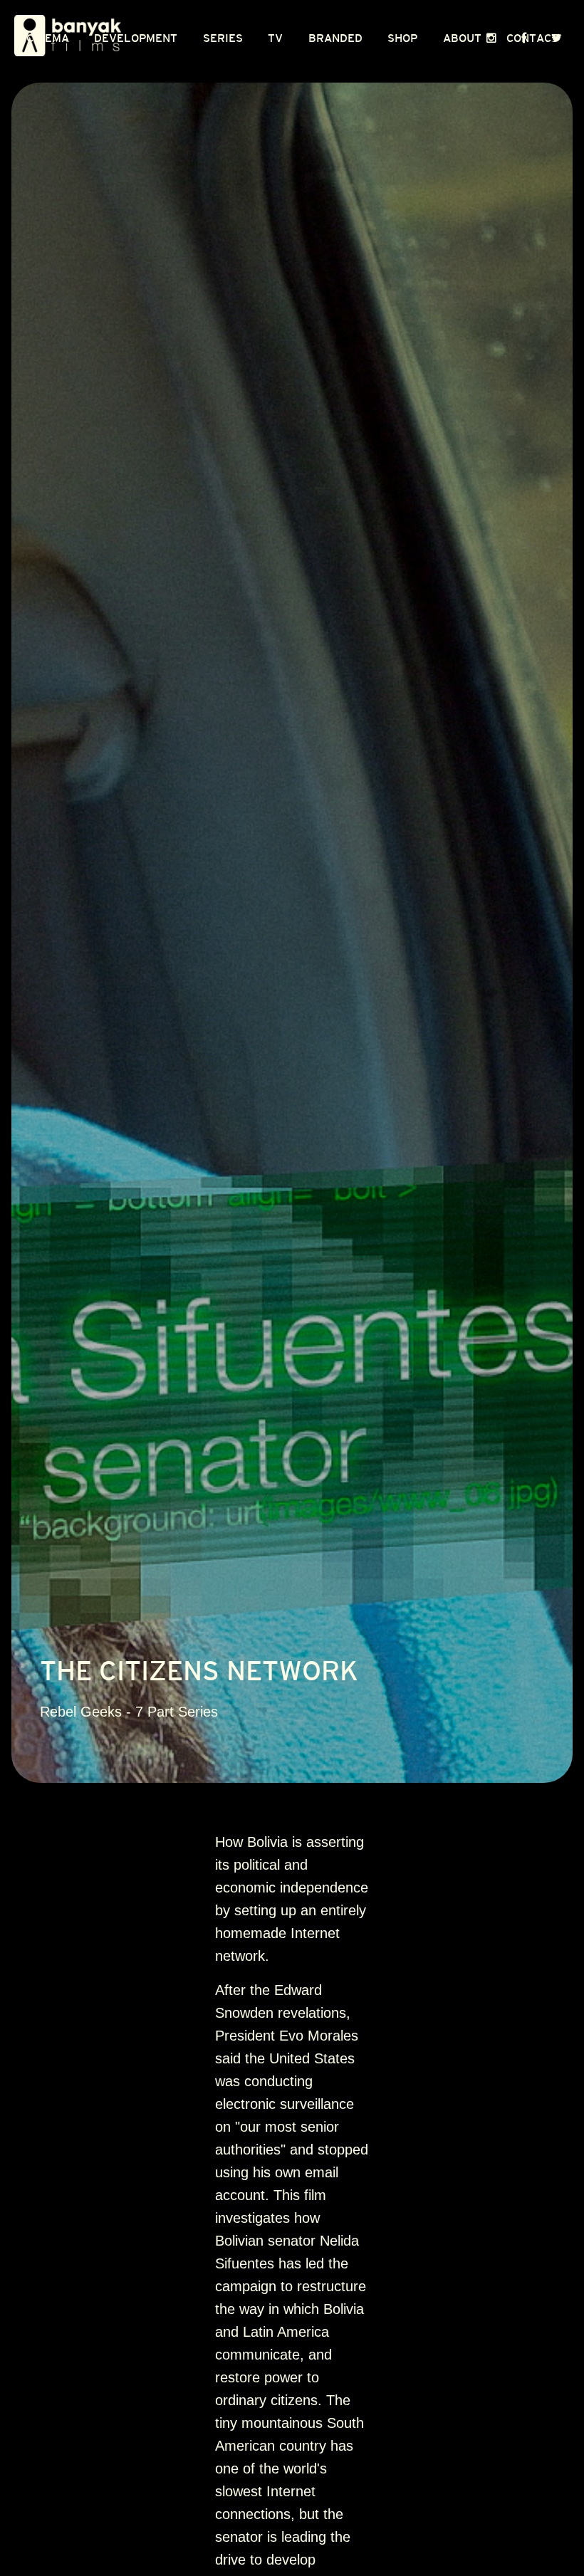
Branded (335, 38)
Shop (402, 38)
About (462, 38)
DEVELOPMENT (136, 38)
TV (275, 38)
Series (223, 38)
